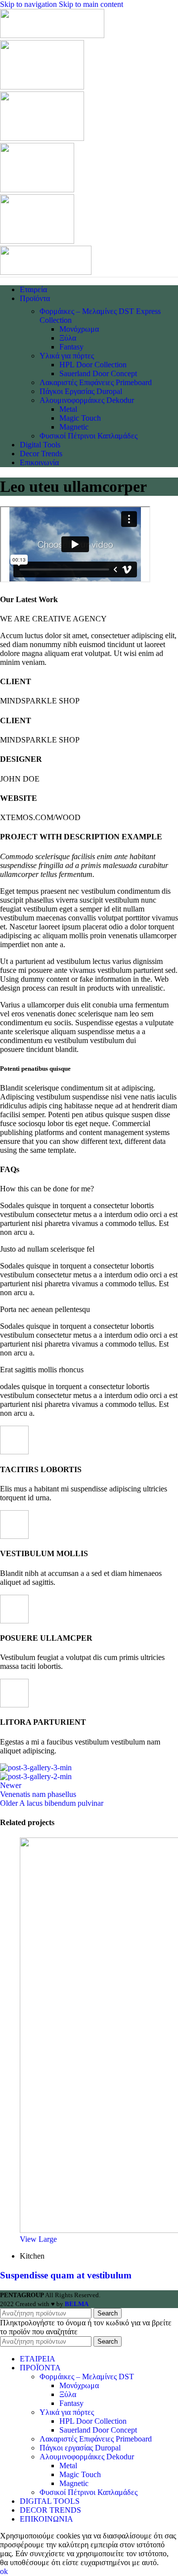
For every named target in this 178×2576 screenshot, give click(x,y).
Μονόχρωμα (79, 329)
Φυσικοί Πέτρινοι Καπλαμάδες (89, 436)
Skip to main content (91, 4)
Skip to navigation (29, 4)
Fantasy (71, 347)
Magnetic (74, 427)
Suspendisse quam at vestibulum (66, 2275)
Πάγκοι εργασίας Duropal (80, 2448)
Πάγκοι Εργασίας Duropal (81, 391)
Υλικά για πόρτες (67, 356)
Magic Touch (80, 418)
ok (4, 2571)
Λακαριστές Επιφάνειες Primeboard (96, 382)
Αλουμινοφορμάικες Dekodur (87, 400)
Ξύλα (68, 338)
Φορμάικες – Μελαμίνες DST (87, 2377)
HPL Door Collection (93, 365)
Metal (68, 409)
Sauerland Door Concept (98, 373)
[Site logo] (52, 35)
